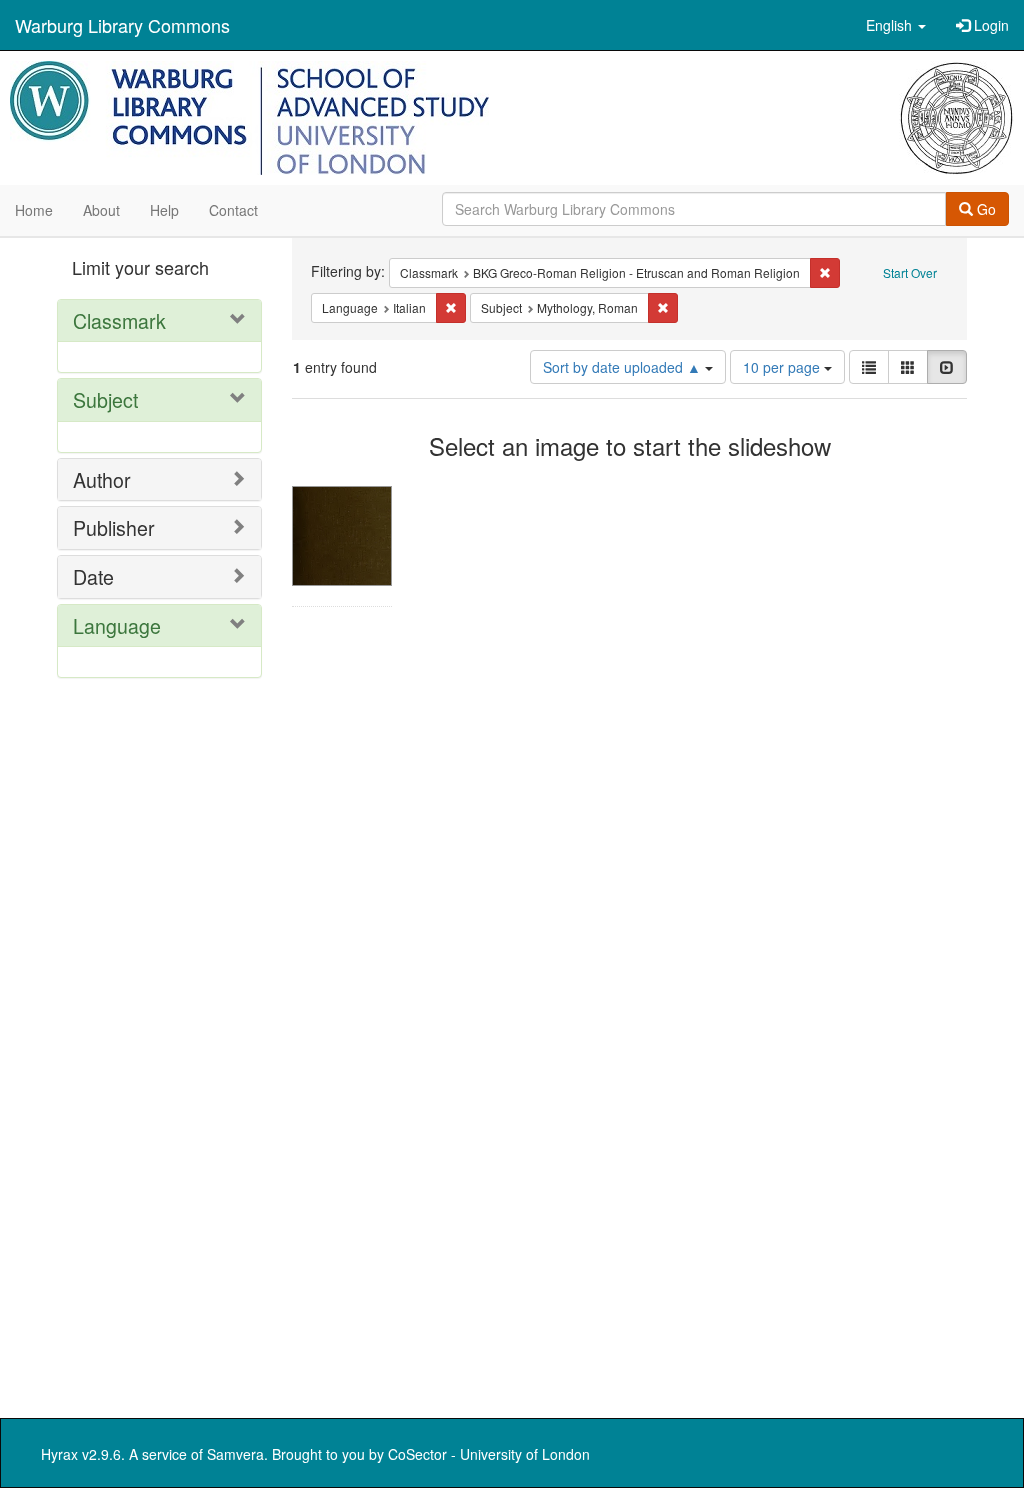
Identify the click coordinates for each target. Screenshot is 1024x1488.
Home (34, 210)
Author (102, 479)
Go (984, 209)
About (101, 210)
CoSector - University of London (489, 1454)
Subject (105, 399)
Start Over (910, 272)
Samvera (235, 1454)
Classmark (119, 320)
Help (164, 210)
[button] (896, 25)
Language (117, 625)
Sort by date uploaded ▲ (624, 367)
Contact (233, 210)
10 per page (783, 367)
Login (989, 25)
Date (93, 576)
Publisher (114, 527)
